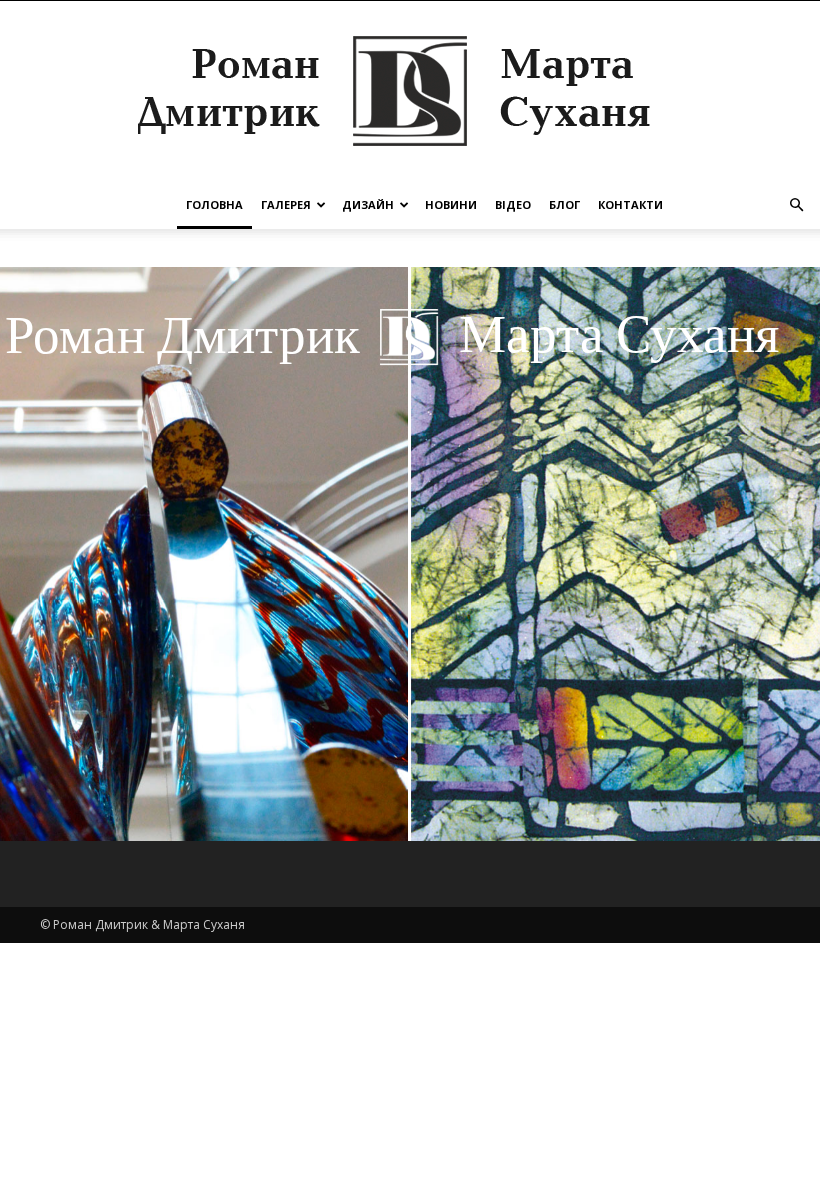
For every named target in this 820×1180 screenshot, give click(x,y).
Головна (214, 204)
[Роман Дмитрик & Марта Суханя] (410, 91)
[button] (796, 205)
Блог (564, 204)
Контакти (630, 204)
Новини (451, 204)
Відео (513, 204)
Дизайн (368, 204)
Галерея (286, 204)
